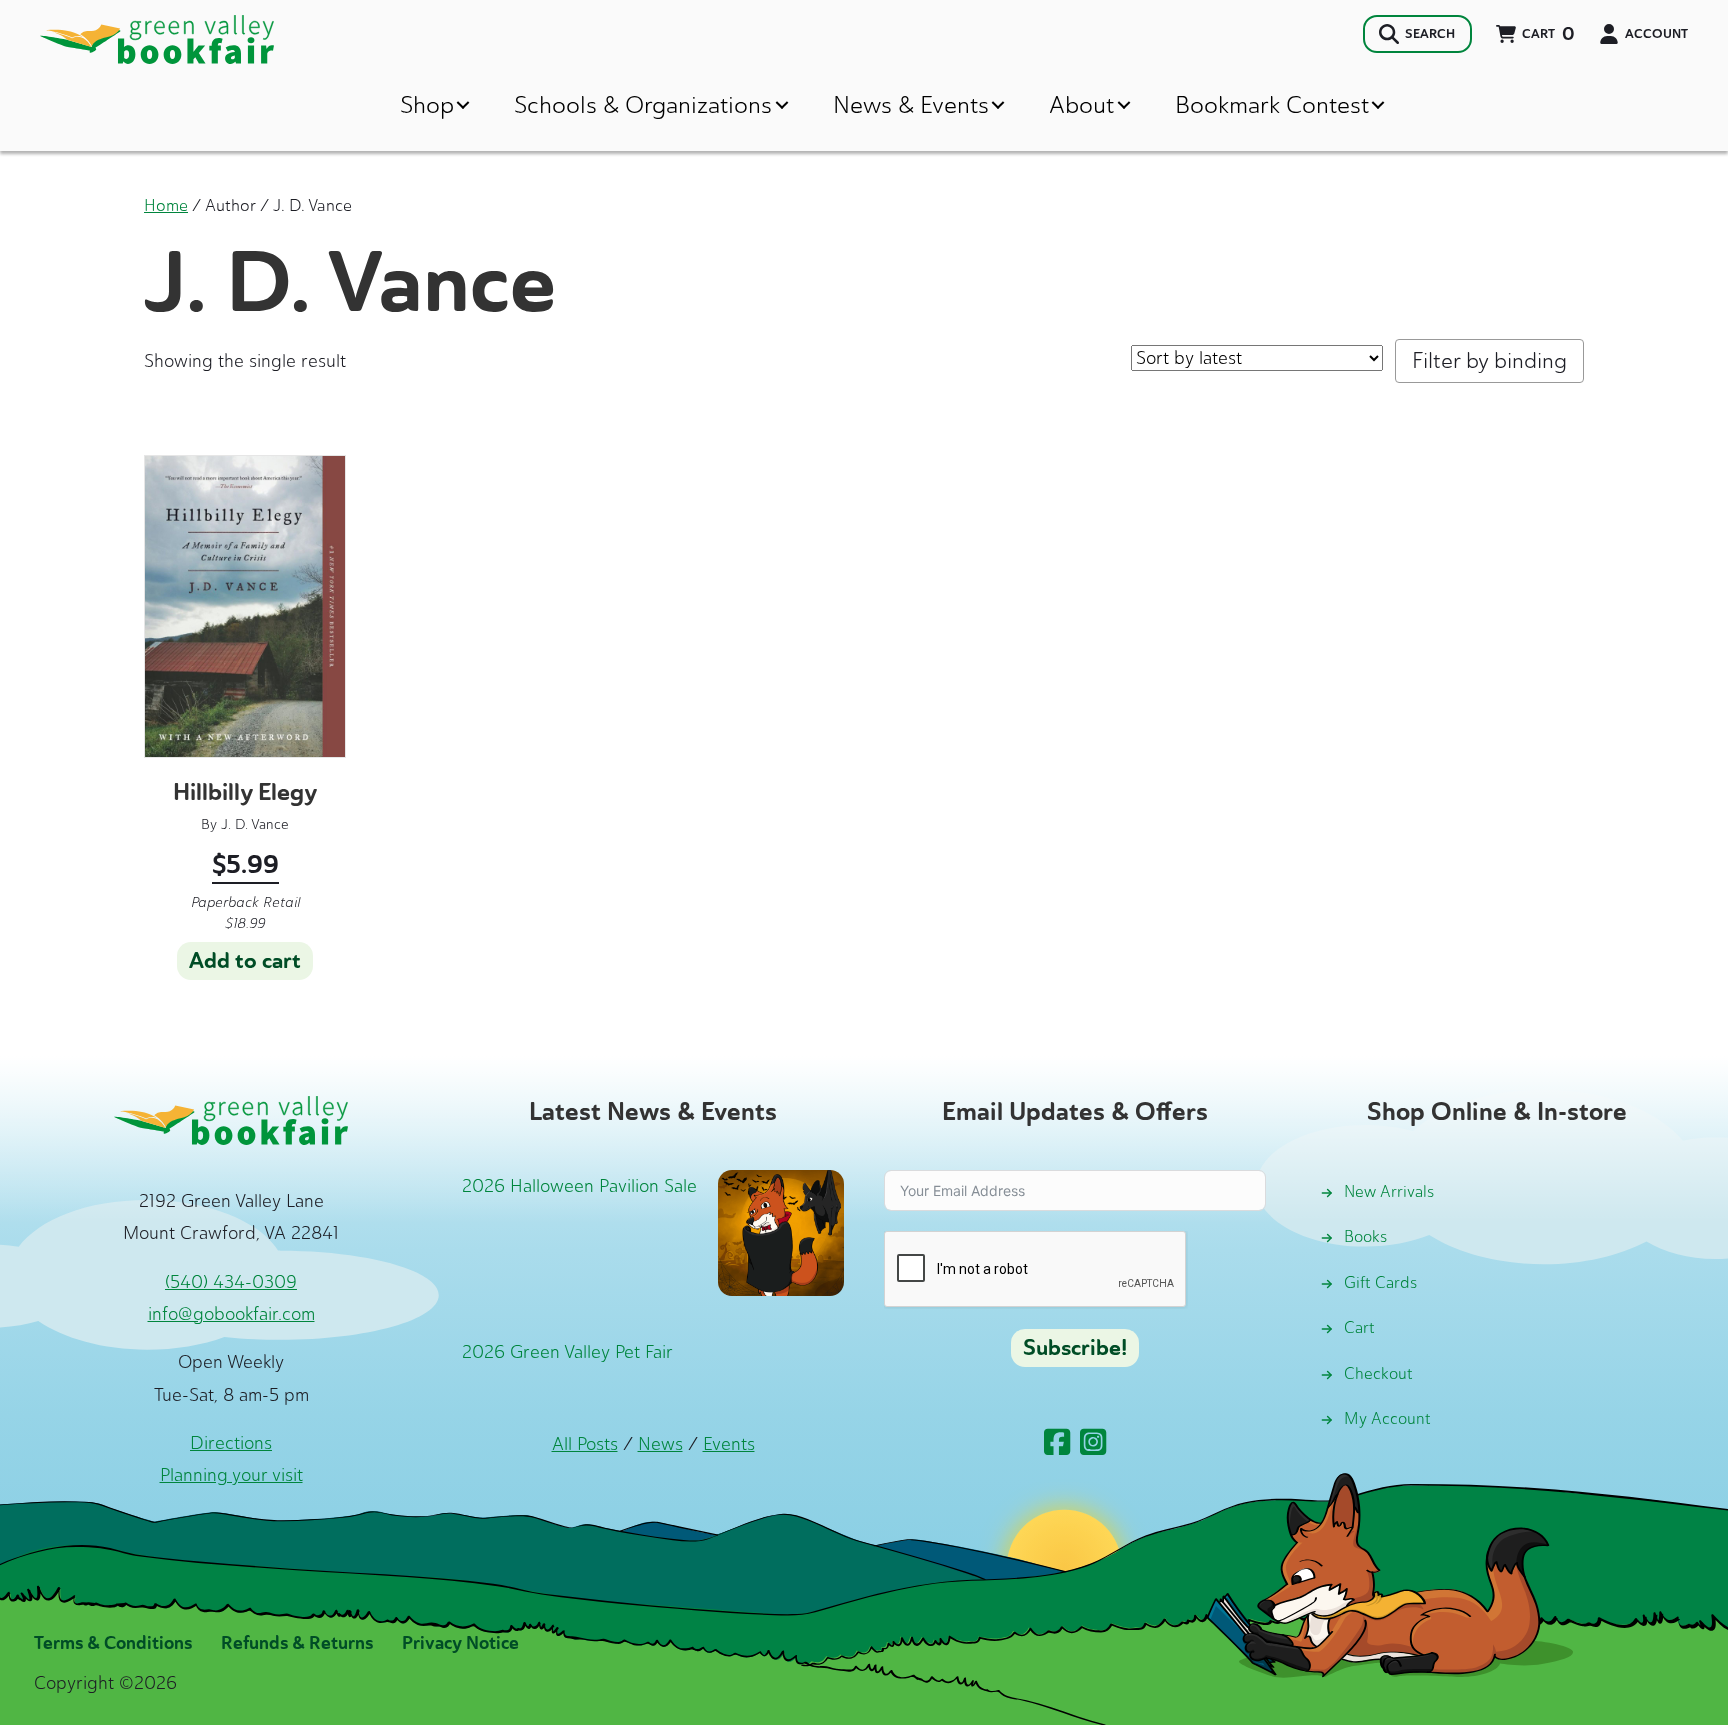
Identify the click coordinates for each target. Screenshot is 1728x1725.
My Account (1387, 1418)
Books (1365, 1236)
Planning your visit (231, 1475)
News (660, 1444)
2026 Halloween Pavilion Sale (579, 1186)
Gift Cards (1380, 1282)
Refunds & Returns (297, 1643)
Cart (1359, 1327)
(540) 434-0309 (231, 1282)
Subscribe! (1075, 1348)
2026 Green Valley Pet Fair (567, 1352)
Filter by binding (1489, 360)
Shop (427, 104)
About (1081, 104)
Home (166, 205)
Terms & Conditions (113, 1643)
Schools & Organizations (643, 104)
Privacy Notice (460, 1643)
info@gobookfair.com (231, 1314)
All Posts (585, 1444)
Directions (231, 1443)
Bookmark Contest (1272, 104)
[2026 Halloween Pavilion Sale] (781, 1231)
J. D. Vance (255, 824)
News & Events (911, 104)
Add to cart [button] (245, 961)
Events (729, 1444)
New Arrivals (1389, 1191)
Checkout (1378, 1373)
